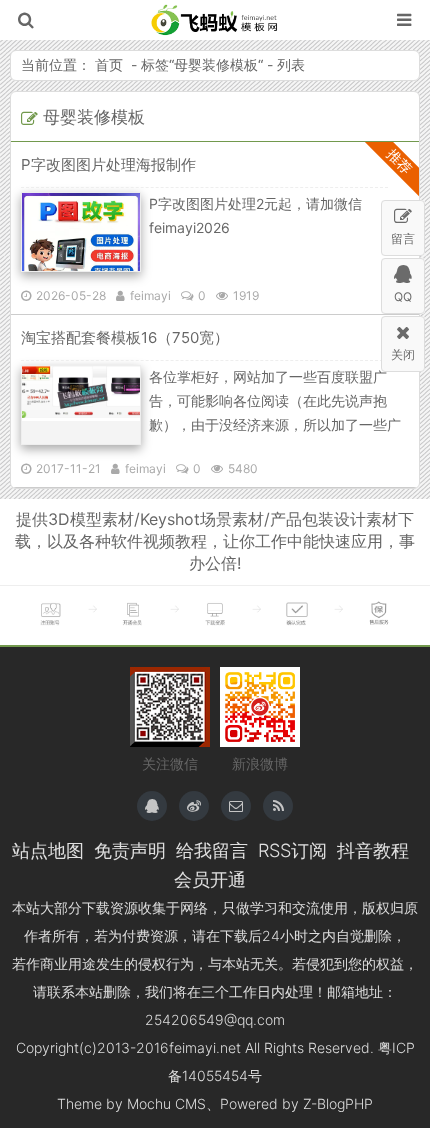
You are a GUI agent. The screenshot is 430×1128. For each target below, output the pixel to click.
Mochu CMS (166, 1103)
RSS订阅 (292, 850)
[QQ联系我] (152, 806)
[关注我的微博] (194, 806)
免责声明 (130, 850)
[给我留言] (236, 806)
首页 (109, 64)
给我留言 (212, 850)
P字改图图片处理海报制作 (108, 164)
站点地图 (48, 850)
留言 (403, 238)
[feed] (278, 806)
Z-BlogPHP (338, 1103)
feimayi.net (205, 1047)
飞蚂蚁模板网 (215, 20)
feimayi (150, 295)
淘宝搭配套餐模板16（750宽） (125, 337)
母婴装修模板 (216, 64)
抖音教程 (373, 850)
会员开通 (210, 879)
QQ (403, 296)
